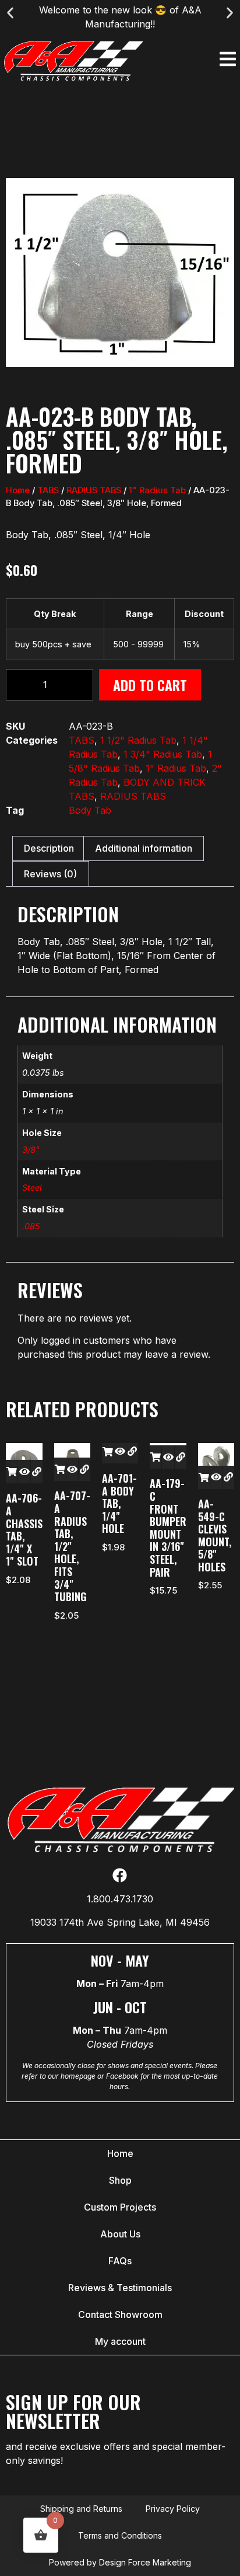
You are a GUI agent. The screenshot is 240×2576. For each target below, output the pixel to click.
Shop (120, 2180)
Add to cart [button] (12, 1472)
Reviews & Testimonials (120, 2288)
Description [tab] (49, 848)
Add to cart (150, 685)
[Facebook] (120, 1875)
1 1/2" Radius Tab (138, 740)
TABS (48, 490)
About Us (120, 2234)
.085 (31, 1226)
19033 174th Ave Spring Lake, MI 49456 (120, 1922)
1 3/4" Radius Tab (163, 754)
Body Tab (90, 810)
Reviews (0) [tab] (50, 874)
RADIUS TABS (94, 490)
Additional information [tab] (144, 848)
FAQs (120, 2261)
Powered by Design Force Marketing (120, 2562)
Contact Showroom (120, 2314)
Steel (32, 1188)
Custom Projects (120, 2207)
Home (18, 490)
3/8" (31, 1150)
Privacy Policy (173, 2509)
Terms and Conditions (120, 2535)
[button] (10, 13)
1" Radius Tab (157, 490)
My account (120, 2341)
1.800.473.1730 (120, 1899)
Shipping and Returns (81, 2509)
